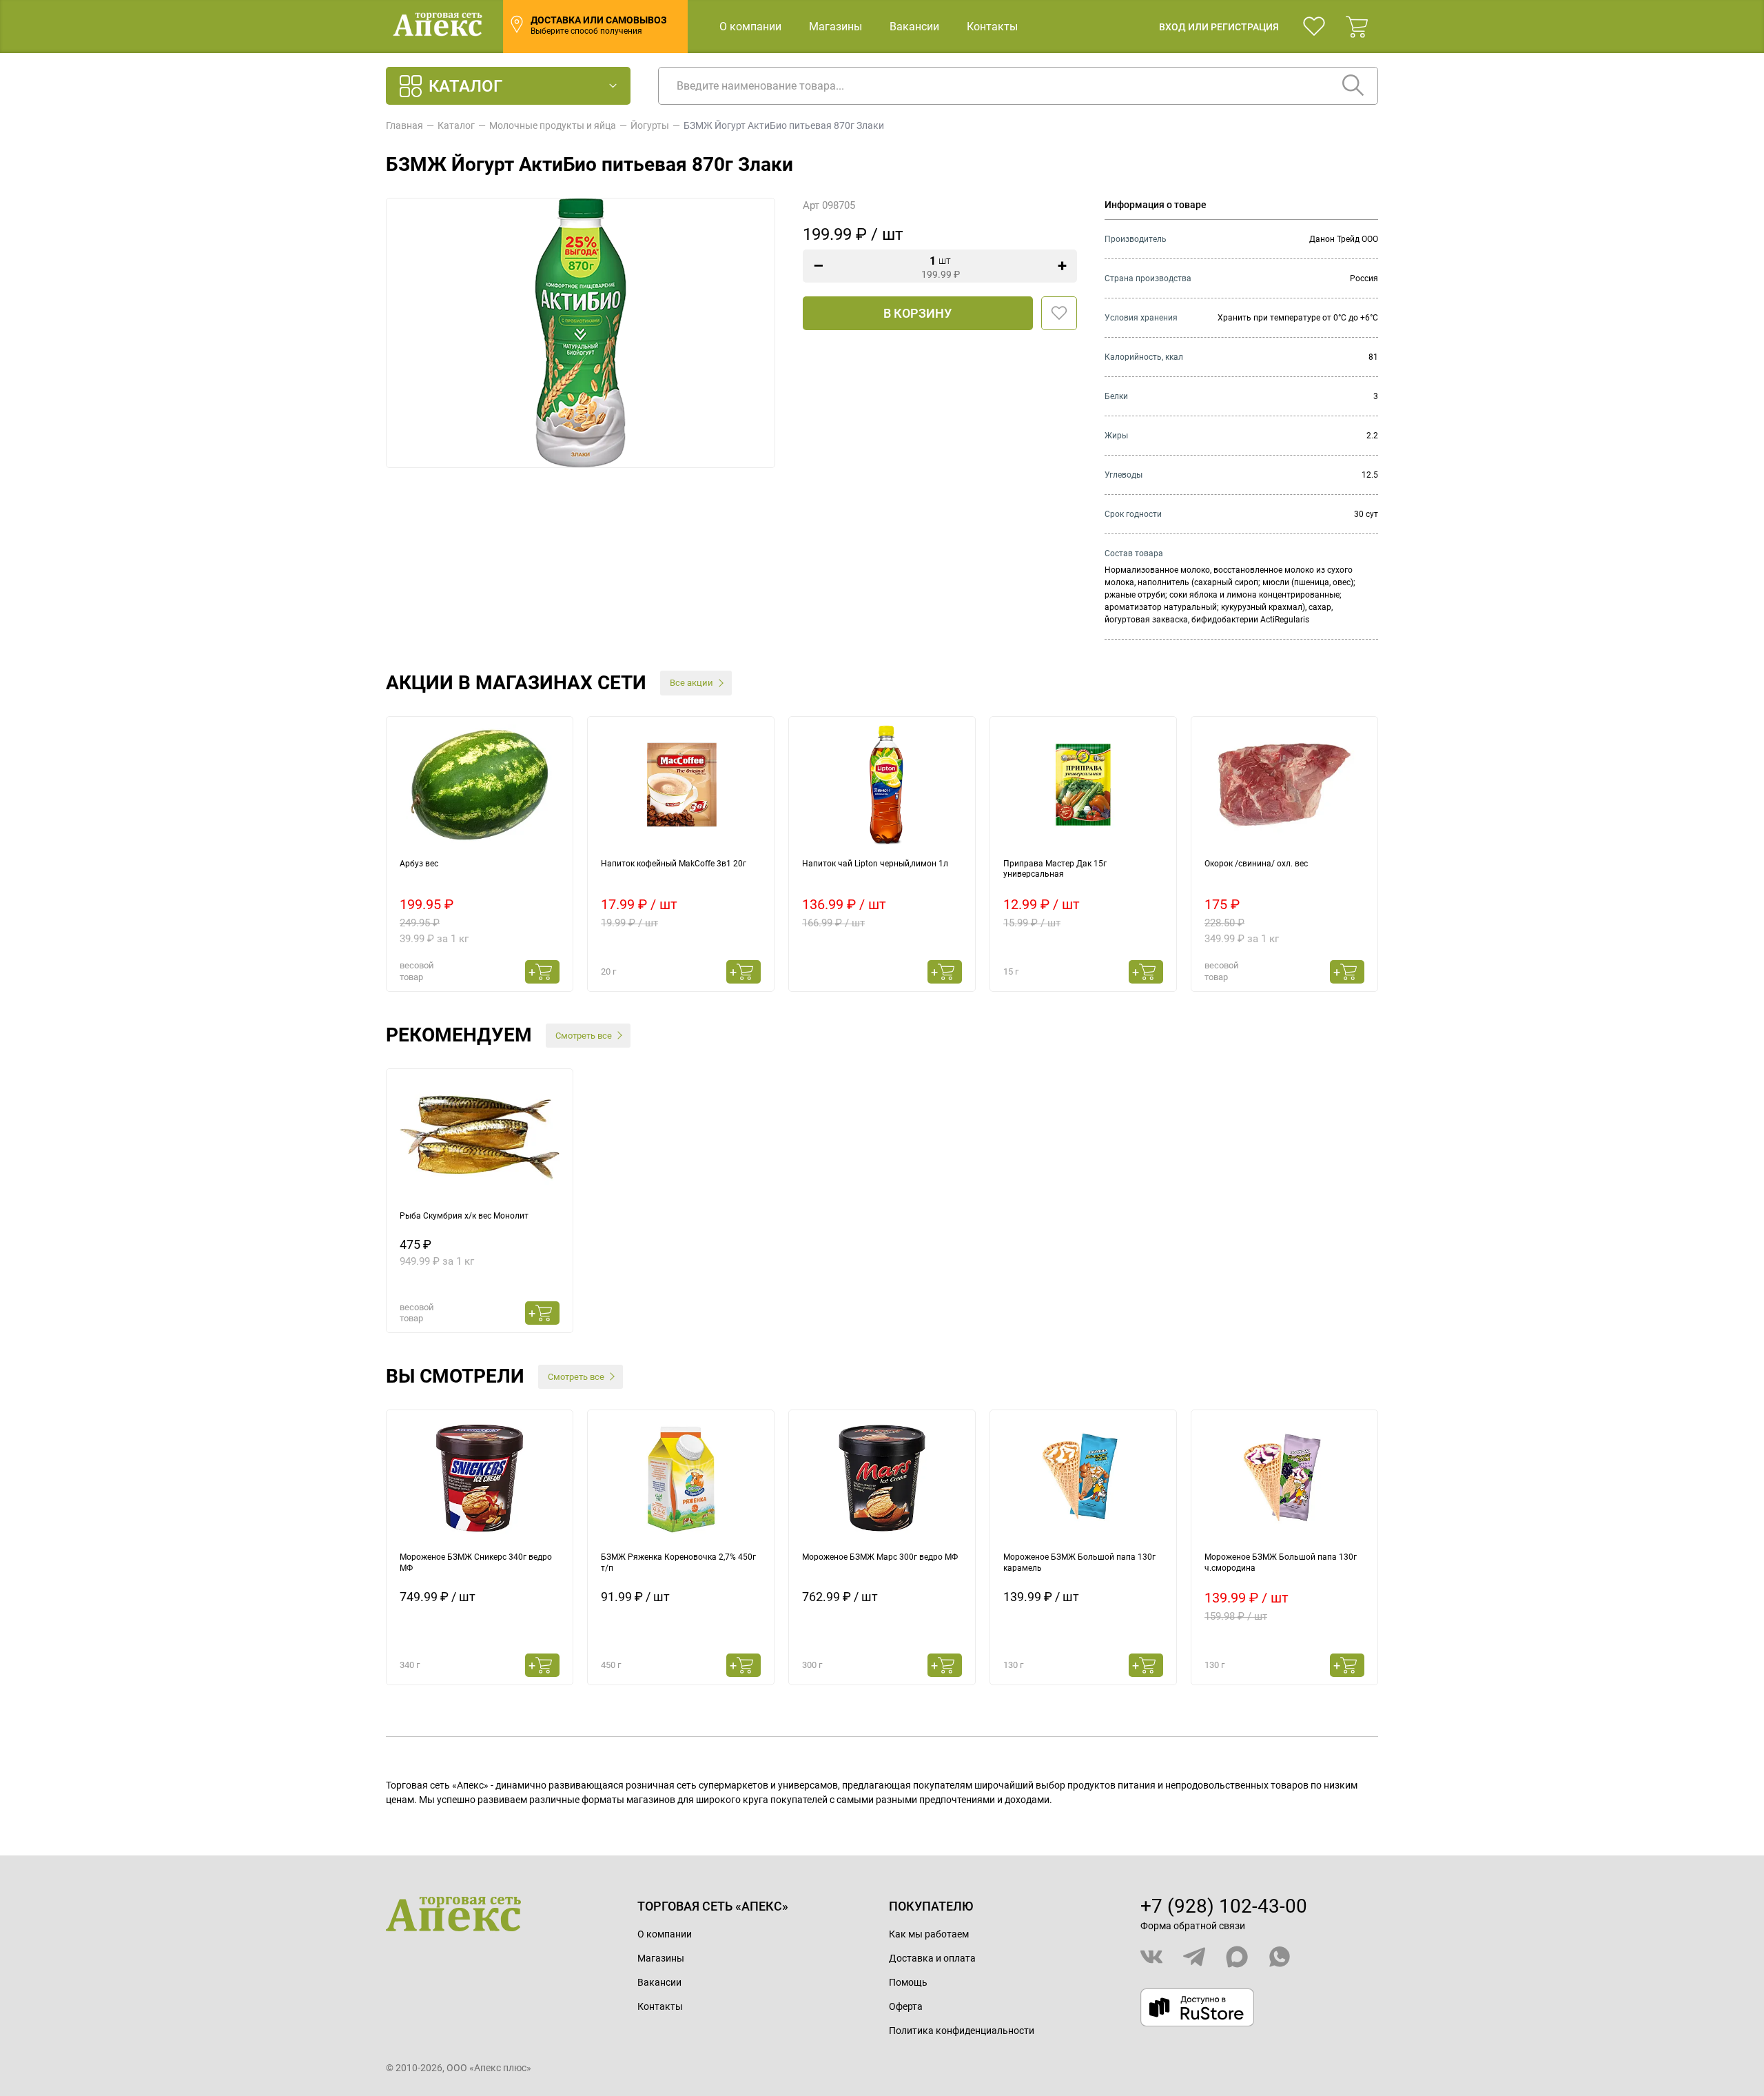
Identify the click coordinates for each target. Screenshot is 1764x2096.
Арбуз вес (419, 864)
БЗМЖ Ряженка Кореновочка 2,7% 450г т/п (678, 1563)
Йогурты (650, 125)
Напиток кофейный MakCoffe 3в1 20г (674, 864)
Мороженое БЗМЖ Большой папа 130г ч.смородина (1281, 1563)
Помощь (908, 1982)
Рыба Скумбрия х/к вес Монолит (464, 1216)
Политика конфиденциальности (962, 2031)
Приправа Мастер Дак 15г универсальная (1055, 869)
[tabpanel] (480, 854)
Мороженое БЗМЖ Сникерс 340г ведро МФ (476, 1563)
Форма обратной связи (1193, 1926)
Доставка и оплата (932, 1958)
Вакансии (914, 27)
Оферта (906, 2006)
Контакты (992, 27)
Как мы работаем (929, 1934)
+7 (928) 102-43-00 (1224, 1906)
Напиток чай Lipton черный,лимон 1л (875, 864)
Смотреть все (584, 1036)
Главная (404, 125)
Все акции (691, 683)
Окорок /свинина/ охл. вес (1256, 864)
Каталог (456, 125)
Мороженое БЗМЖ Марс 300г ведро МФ (880, 1557)
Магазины (835, 27)
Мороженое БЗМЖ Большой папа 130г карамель (1079, 1563)
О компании (750, 27)
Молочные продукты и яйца (553, 125)
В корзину (917, 313)
